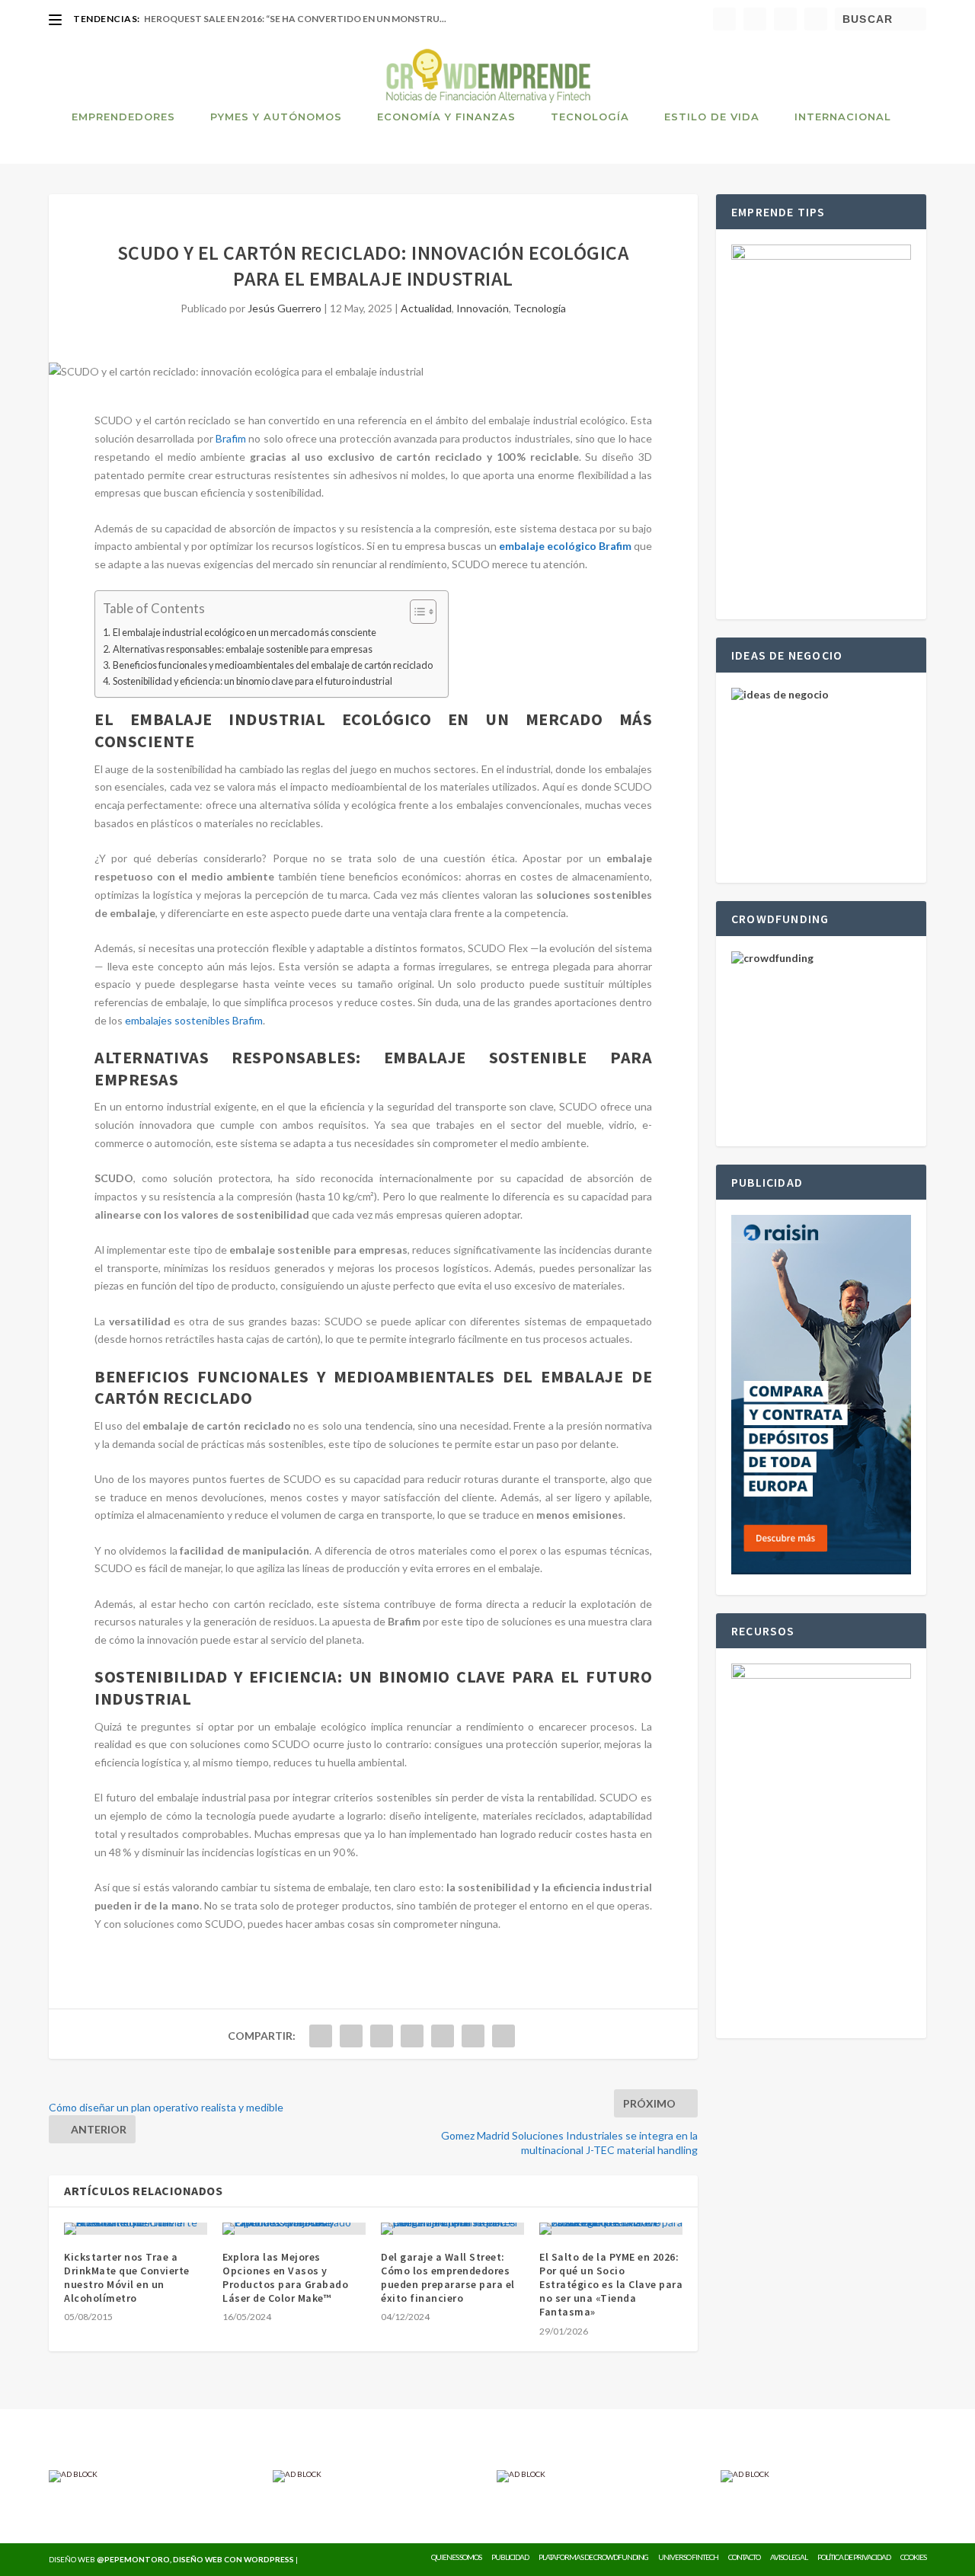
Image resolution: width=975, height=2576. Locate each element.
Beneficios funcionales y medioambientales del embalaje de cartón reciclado (273, 665)
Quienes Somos (456, 2557)
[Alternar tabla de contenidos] (416, 612)
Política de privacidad (854, 2557)
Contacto (744, 2557)
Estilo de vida (712, 117)
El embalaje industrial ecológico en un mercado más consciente (245, 633)
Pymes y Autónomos (276, 117)
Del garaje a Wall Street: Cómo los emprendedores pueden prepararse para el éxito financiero (448, 2278)
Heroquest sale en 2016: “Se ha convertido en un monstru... (295, 19)
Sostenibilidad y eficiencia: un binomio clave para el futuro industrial (253, 681)
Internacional (843, 117)
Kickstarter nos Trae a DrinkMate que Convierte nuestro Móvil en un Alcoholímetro (127, 2278)
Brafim (231, 438)
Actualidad (426, 308)
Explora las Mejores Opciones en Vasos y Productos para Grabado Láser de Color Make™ (285, 2278)
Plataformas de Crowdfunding (593, 2557)
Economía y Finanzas (446, 117)
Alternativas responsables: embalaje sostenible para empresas (243, 649)
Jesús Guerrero (285, 308)
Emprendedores (123, 117)
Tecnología (590, 117)
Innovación (483, 308)
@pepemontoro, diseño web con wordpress (195, 2559)
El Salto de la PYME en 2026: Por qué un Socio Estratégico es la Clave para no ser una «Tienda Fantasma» (611, 2285)
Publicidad (510, 2557)
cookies (913, 2557)
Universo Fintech (688, 2557)
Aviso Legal (789, 2557)
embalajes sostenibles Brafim (194, 1020)
